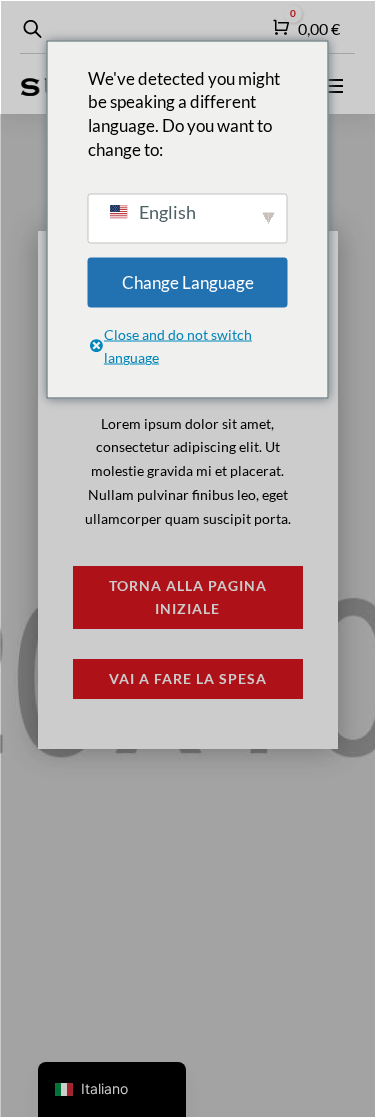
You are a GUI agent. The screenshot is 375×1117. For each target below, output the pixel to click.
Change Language (188, 281)
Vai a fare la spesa (188, 678)
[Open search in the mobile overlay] (30, 28)
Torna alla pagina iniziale (188, 597)
